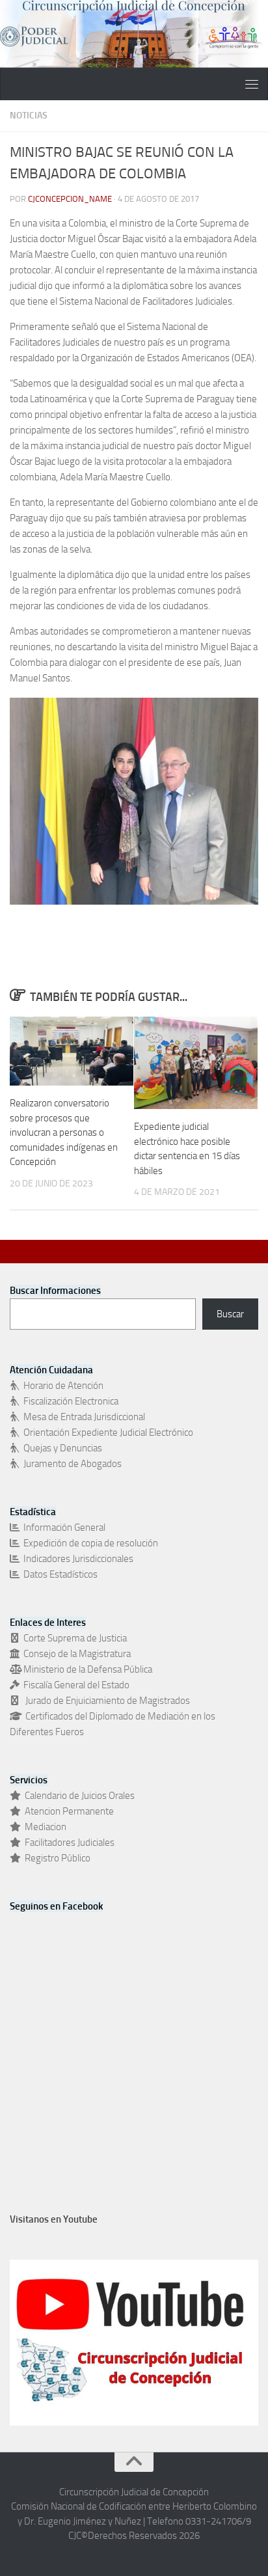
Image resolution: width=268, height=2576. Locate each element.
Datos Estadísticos (59, 1574)
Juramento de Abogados (71, 1464)
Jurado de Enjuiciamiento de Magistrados (105, 1701)
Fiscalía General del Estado (74, 1685)
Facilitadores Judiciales (68, 1843)
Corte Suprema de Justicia (73, 1638)
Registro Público (56, 1858)
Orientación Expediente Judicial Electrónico (106, 1432)
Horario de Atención (61, 1386)
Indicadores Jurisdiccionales (76, 1559)
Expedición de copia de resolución (89, 1543)
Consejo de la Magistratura (75, 1654)
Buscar (230, 1314)
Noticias (29, 116)
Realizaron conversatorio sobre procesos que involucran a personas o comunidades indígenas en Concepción (64, 1132)
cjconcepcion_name (70, 199)
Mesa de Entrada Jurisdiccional (82, 1417)
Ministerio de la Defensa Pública (86, 1669)
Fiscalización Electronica (69, 1401)
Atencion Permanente (67, 1811)
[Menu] (252, 84)
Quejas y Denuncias (61, 1448)
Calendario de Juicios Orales (78, 1796)
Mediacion (44, 1827)
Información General (62, 1528)
